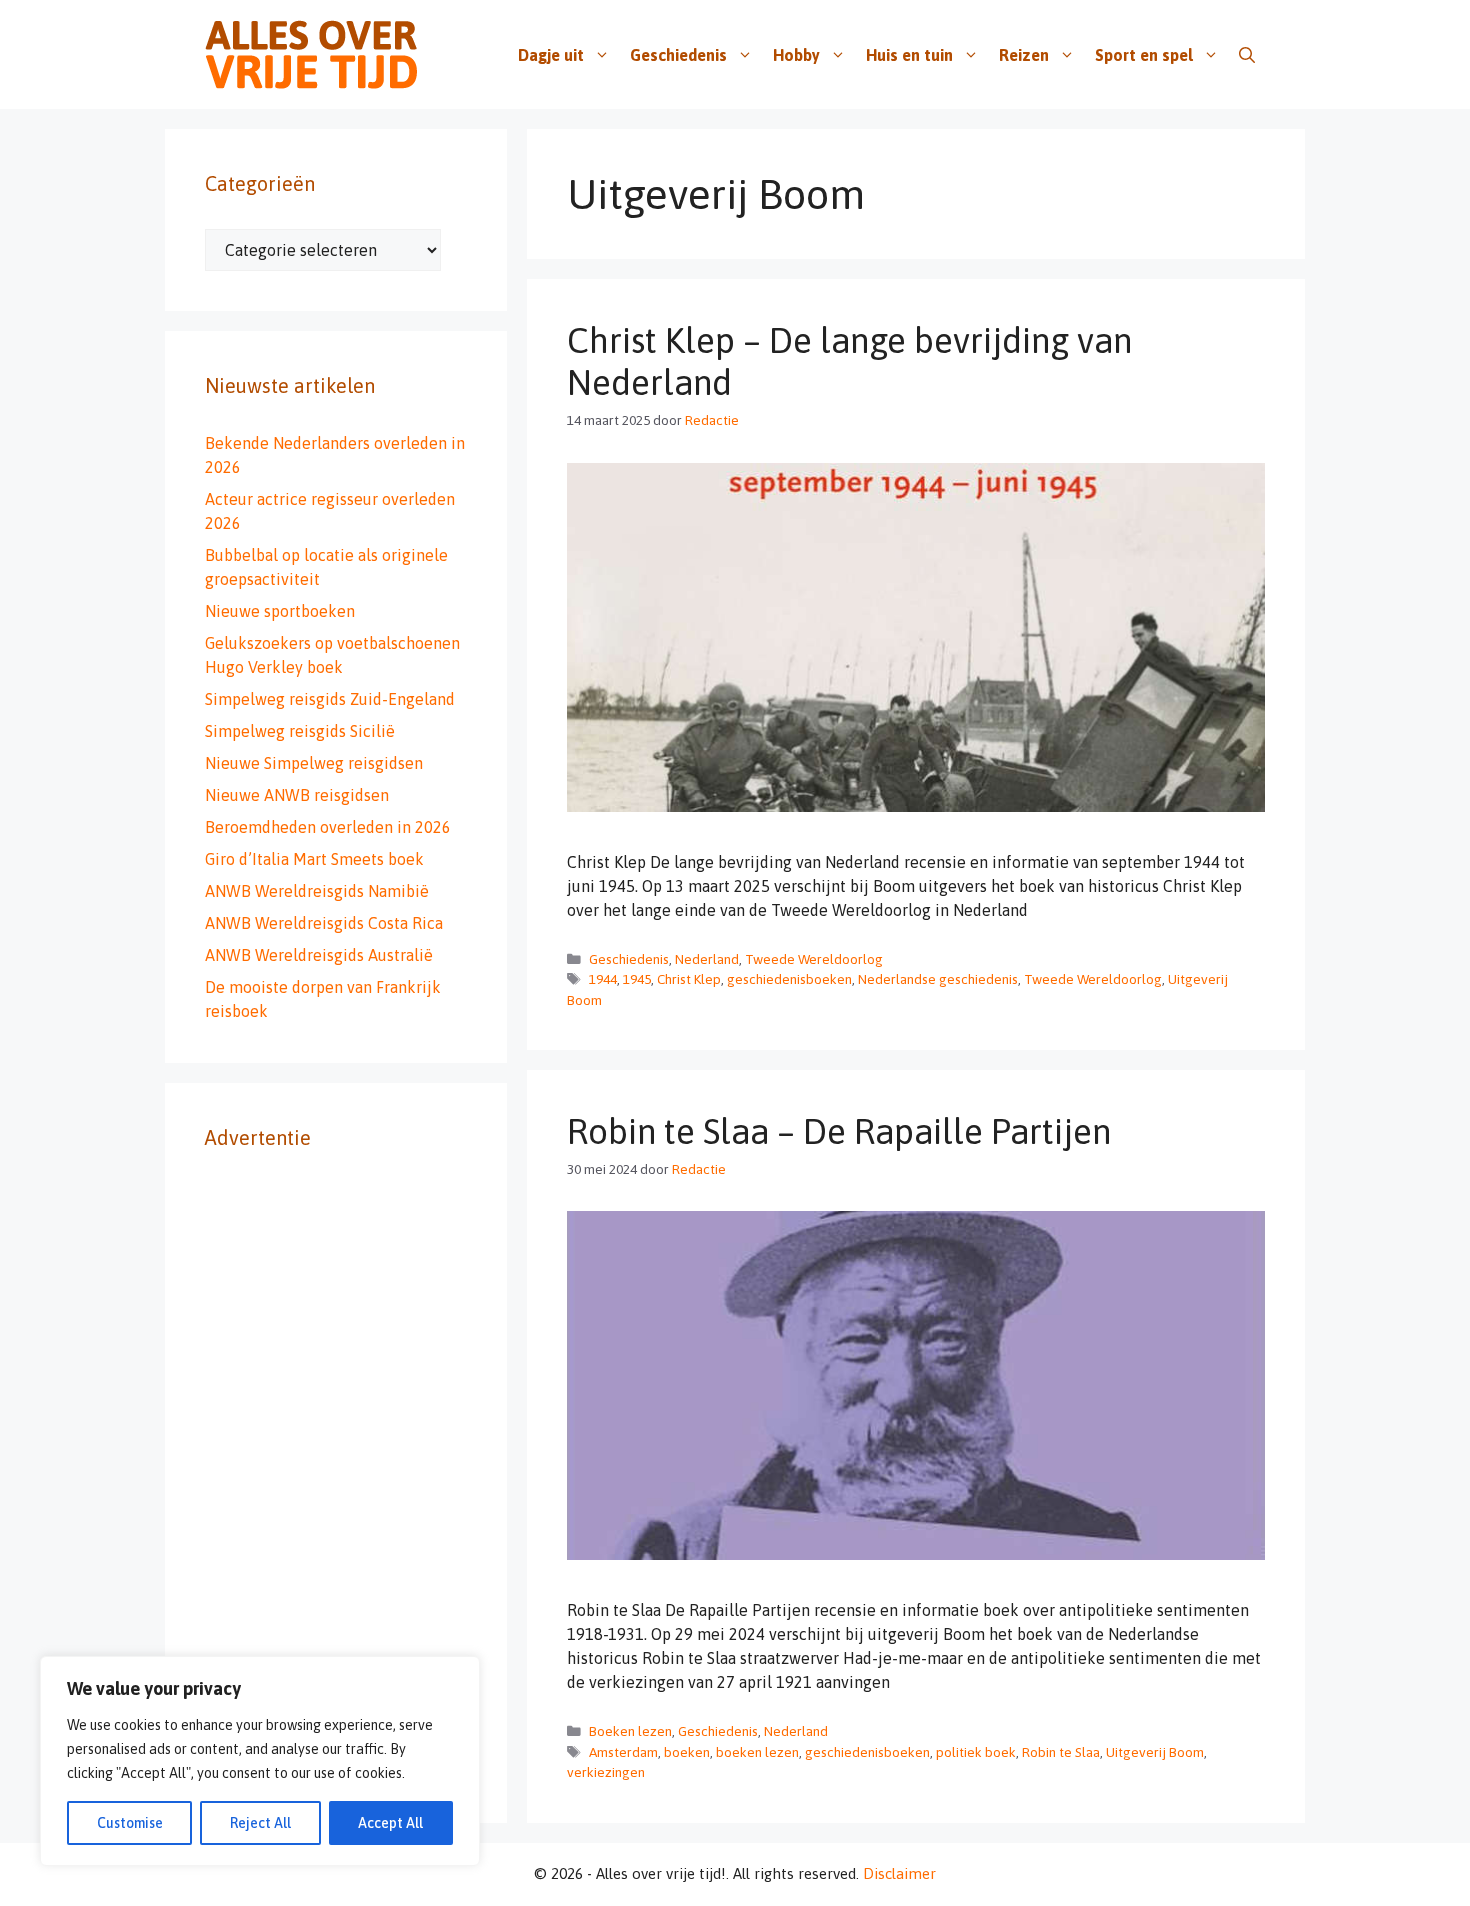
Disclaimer (899, 1873)
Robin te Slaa (1061, 1752)
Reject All (260, 1823)
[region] (260, 1761)
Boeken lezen (630, 1731)
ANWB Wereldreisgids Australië (319, 955)
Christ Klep (689, 979)
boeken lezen (757, 1752)
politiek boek (976, 1752)
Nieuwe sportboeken (280, 611)
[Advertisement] (336, 1483)
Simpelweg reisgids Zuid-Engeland (330, 699)
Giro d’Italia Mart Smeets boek (314, 859)
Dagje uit (551, 55)
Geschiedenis (678, 55)
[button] (1247, 55)
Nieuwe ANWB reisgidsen (297, 795)
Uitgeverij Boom (1155, 1752)
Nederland (707, 959)
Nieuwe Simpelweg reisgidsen (314, 763)
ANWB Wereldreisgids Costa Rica (324, 923)
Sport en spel (1144, 55)
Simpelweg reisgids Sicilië (300, 731)
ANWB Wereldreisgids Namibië (317, 891)
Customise (130, 1823)
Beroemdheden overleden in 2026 (328, 827)
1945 (637, 979)
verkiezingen (606, 1772)
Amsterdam (623, 1752)
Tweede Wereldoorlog (814, 959)
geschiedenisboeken (789, 979)
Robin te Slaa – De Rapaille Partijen (839, 1131)
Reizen (1024, 55)
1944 (603, 979)
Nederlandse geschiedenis (938, 979)
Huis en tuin (909, 55)
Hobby (796, 55)
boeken (687, 1752)
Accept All (390, 1823)
